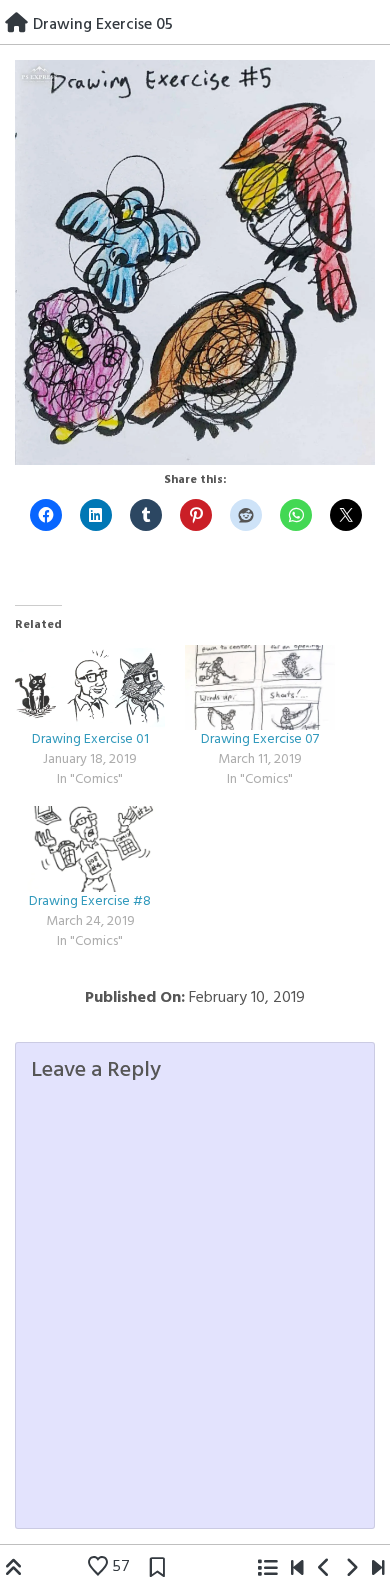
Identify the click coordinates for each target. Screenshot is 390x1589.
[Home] (16, 25)
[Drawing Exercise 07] (260, 688)
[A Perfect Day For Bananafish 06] (378, 1570)
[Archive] (267, 1570)
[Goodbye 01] (297, 1570)
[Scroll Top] (14, 1570)
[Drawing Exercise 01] (90, 688)
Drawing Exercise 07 (260, 739)
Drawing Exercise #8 (90, 901)
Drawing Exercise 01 (90, 739)
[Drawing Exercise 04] (324, 1570)
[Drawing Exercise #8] (90, 849)
